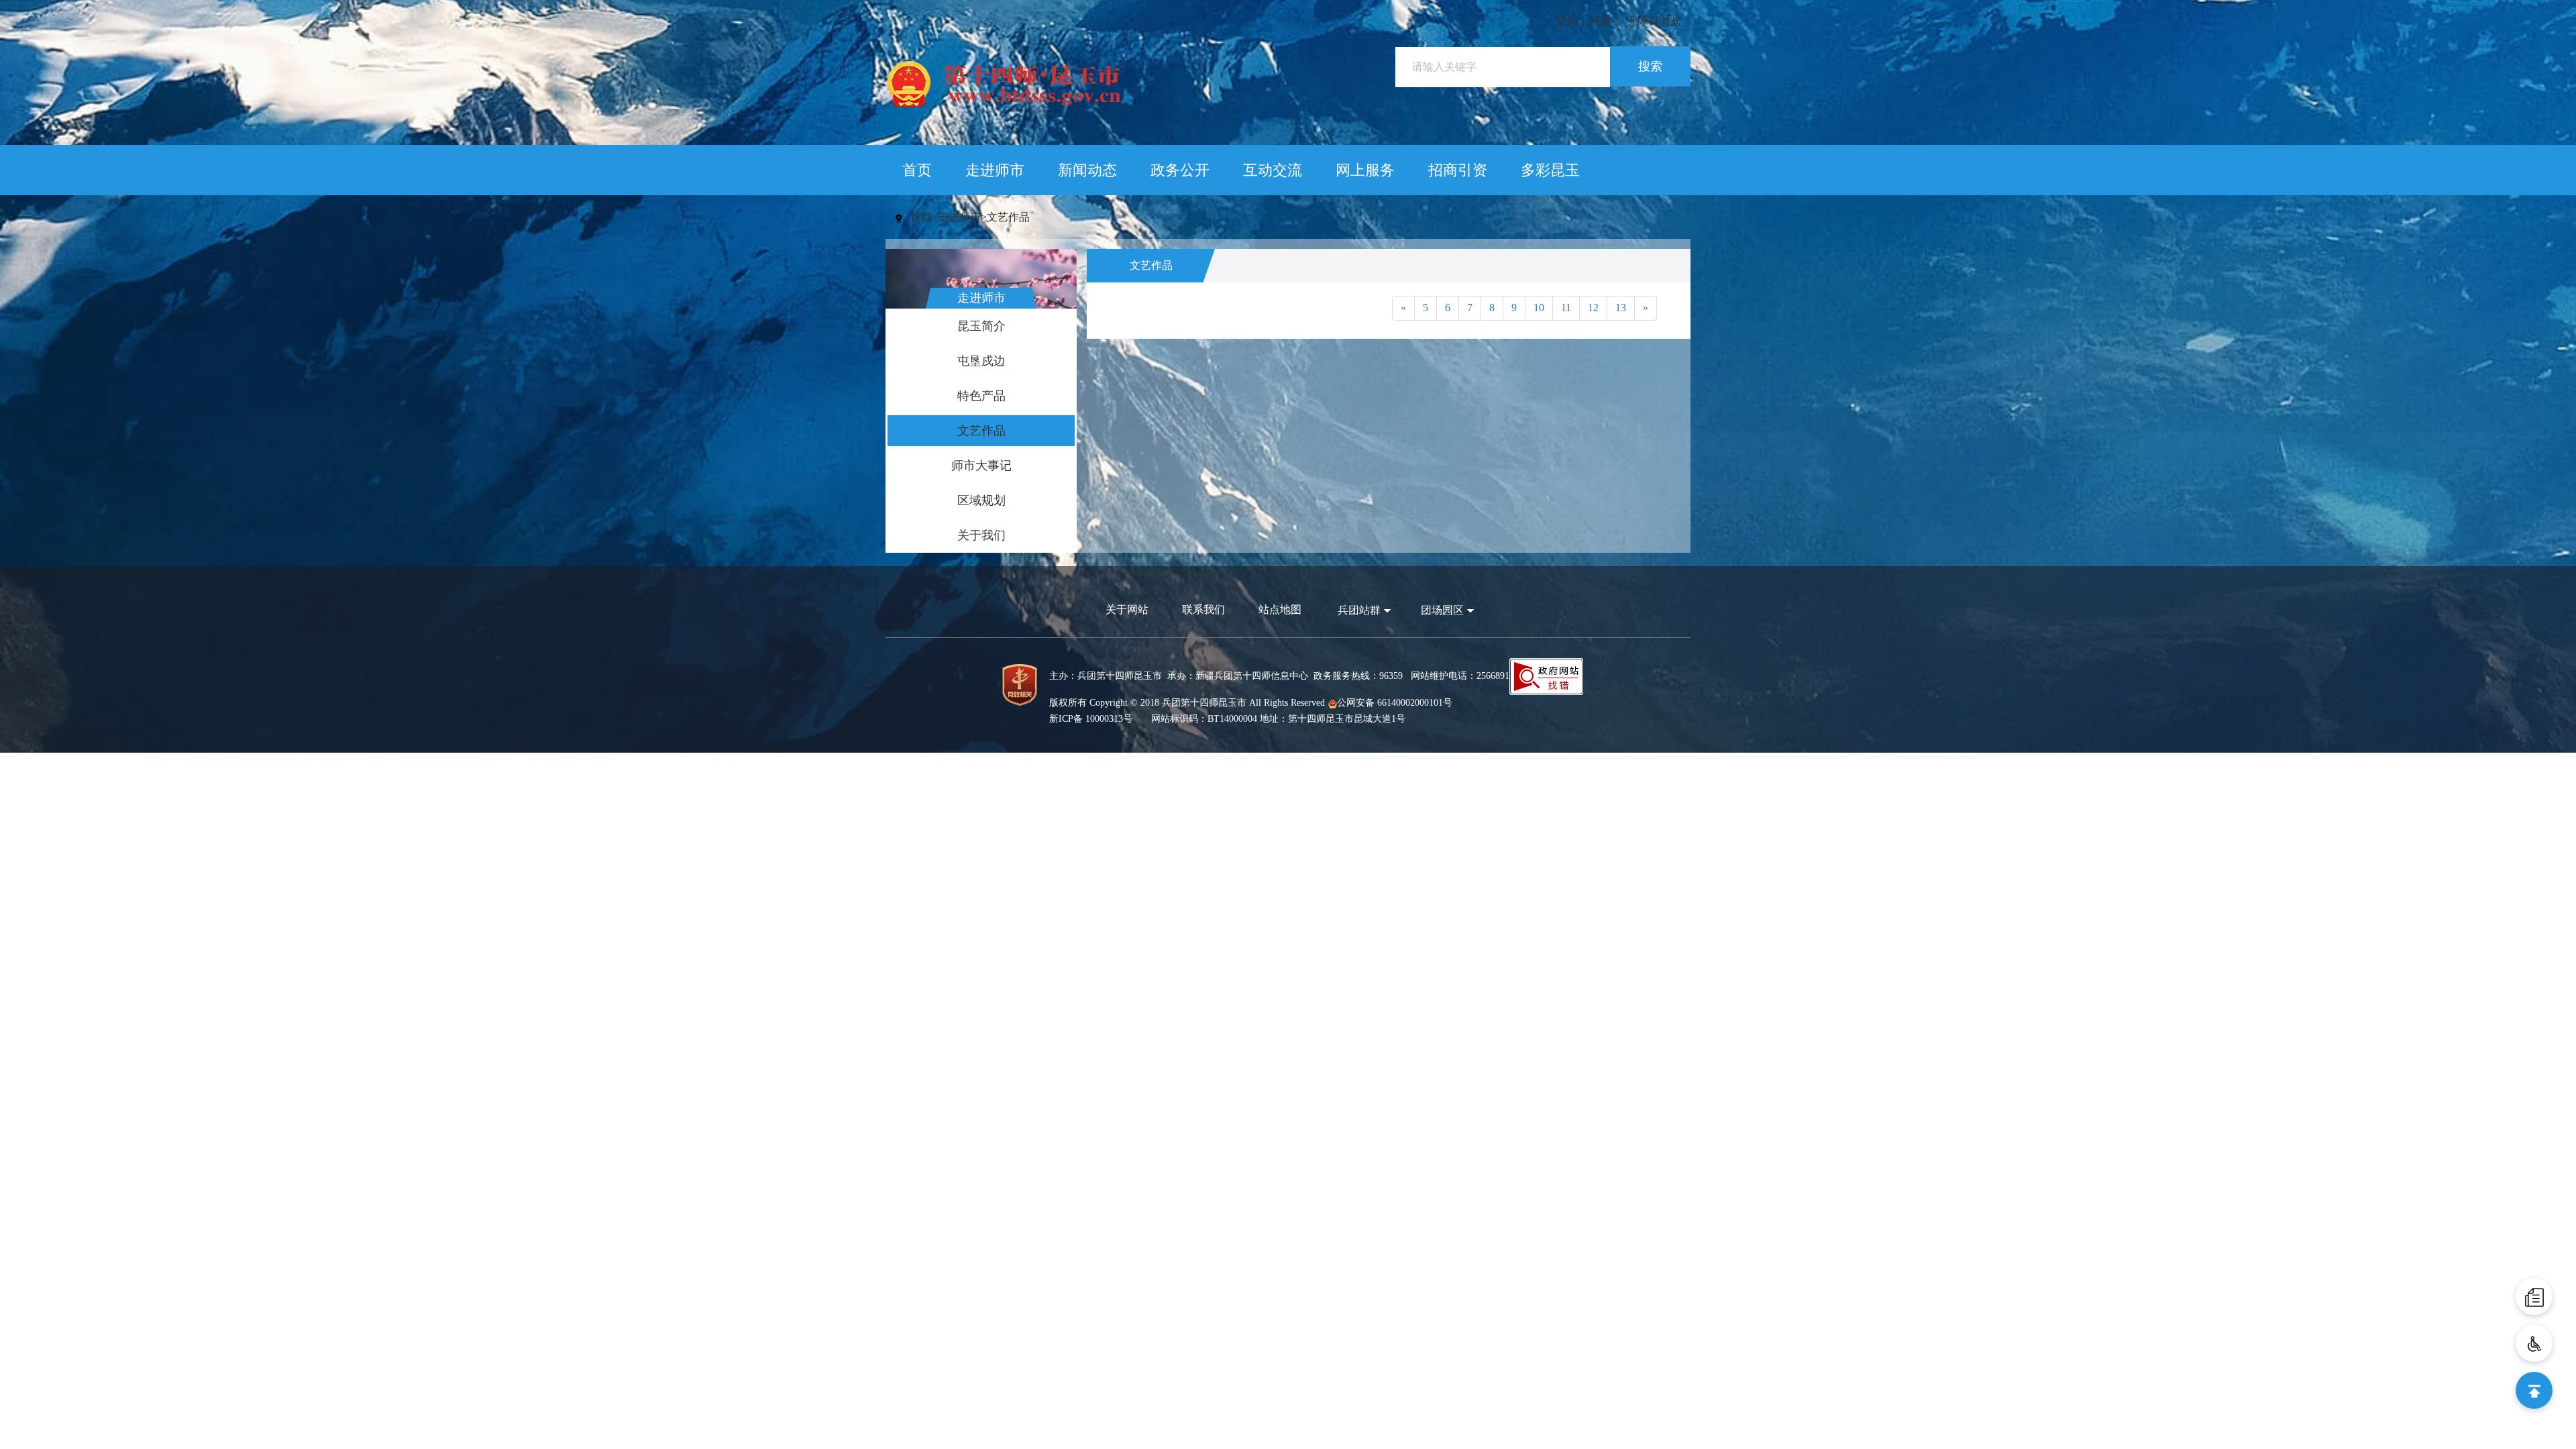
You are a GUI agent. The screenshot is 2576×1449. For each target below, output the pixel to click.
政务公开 (1180, 170)
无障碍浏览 (1654, 21)
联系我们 (1203, 609)
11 (1566, 308)
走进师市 (995, 170)
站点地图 (1280, 609)
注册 (1601, 21)
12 (1593, 308)
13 (1621, 308)
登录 (1566, 21)
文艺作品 (1008, 217)
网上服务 (1365, 170)
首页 (917, 170)
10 (1539, 308)
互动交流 (1273, 170)
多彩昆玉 (1550, 170)
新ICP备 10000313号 (1091, 719)
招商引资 (1458, 170)
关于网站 (1127, 609)
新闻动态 (1087, 170)
